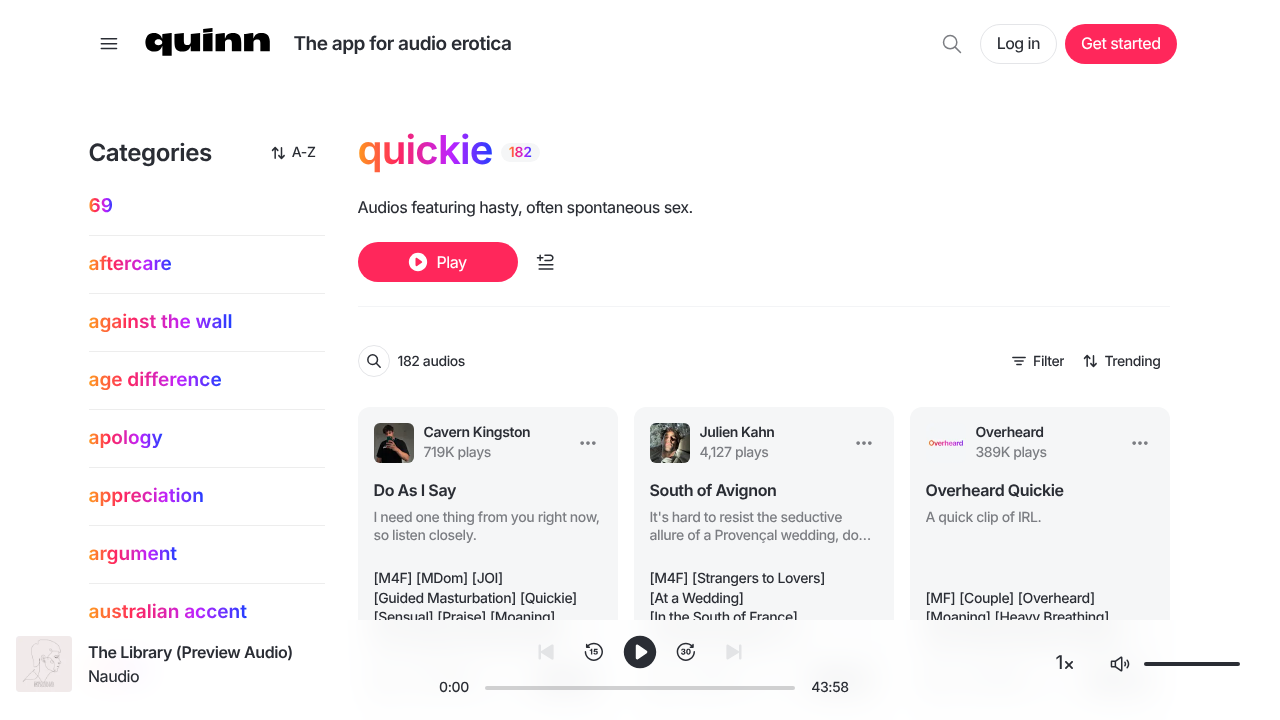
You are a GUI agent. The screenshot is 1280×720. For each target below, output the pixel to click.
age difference (155, 379)
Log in (1018, 43)
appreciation (146, 495)
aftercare (130, 263)
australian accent (168, 611)
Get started (1120, 43)
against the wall (161, 321)
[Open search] (952, 44)
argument (133, 553)
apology (126, 437)
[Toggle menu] (109, 44)
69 (101, 205)
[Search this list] (374, 361)
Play (451, 262)
